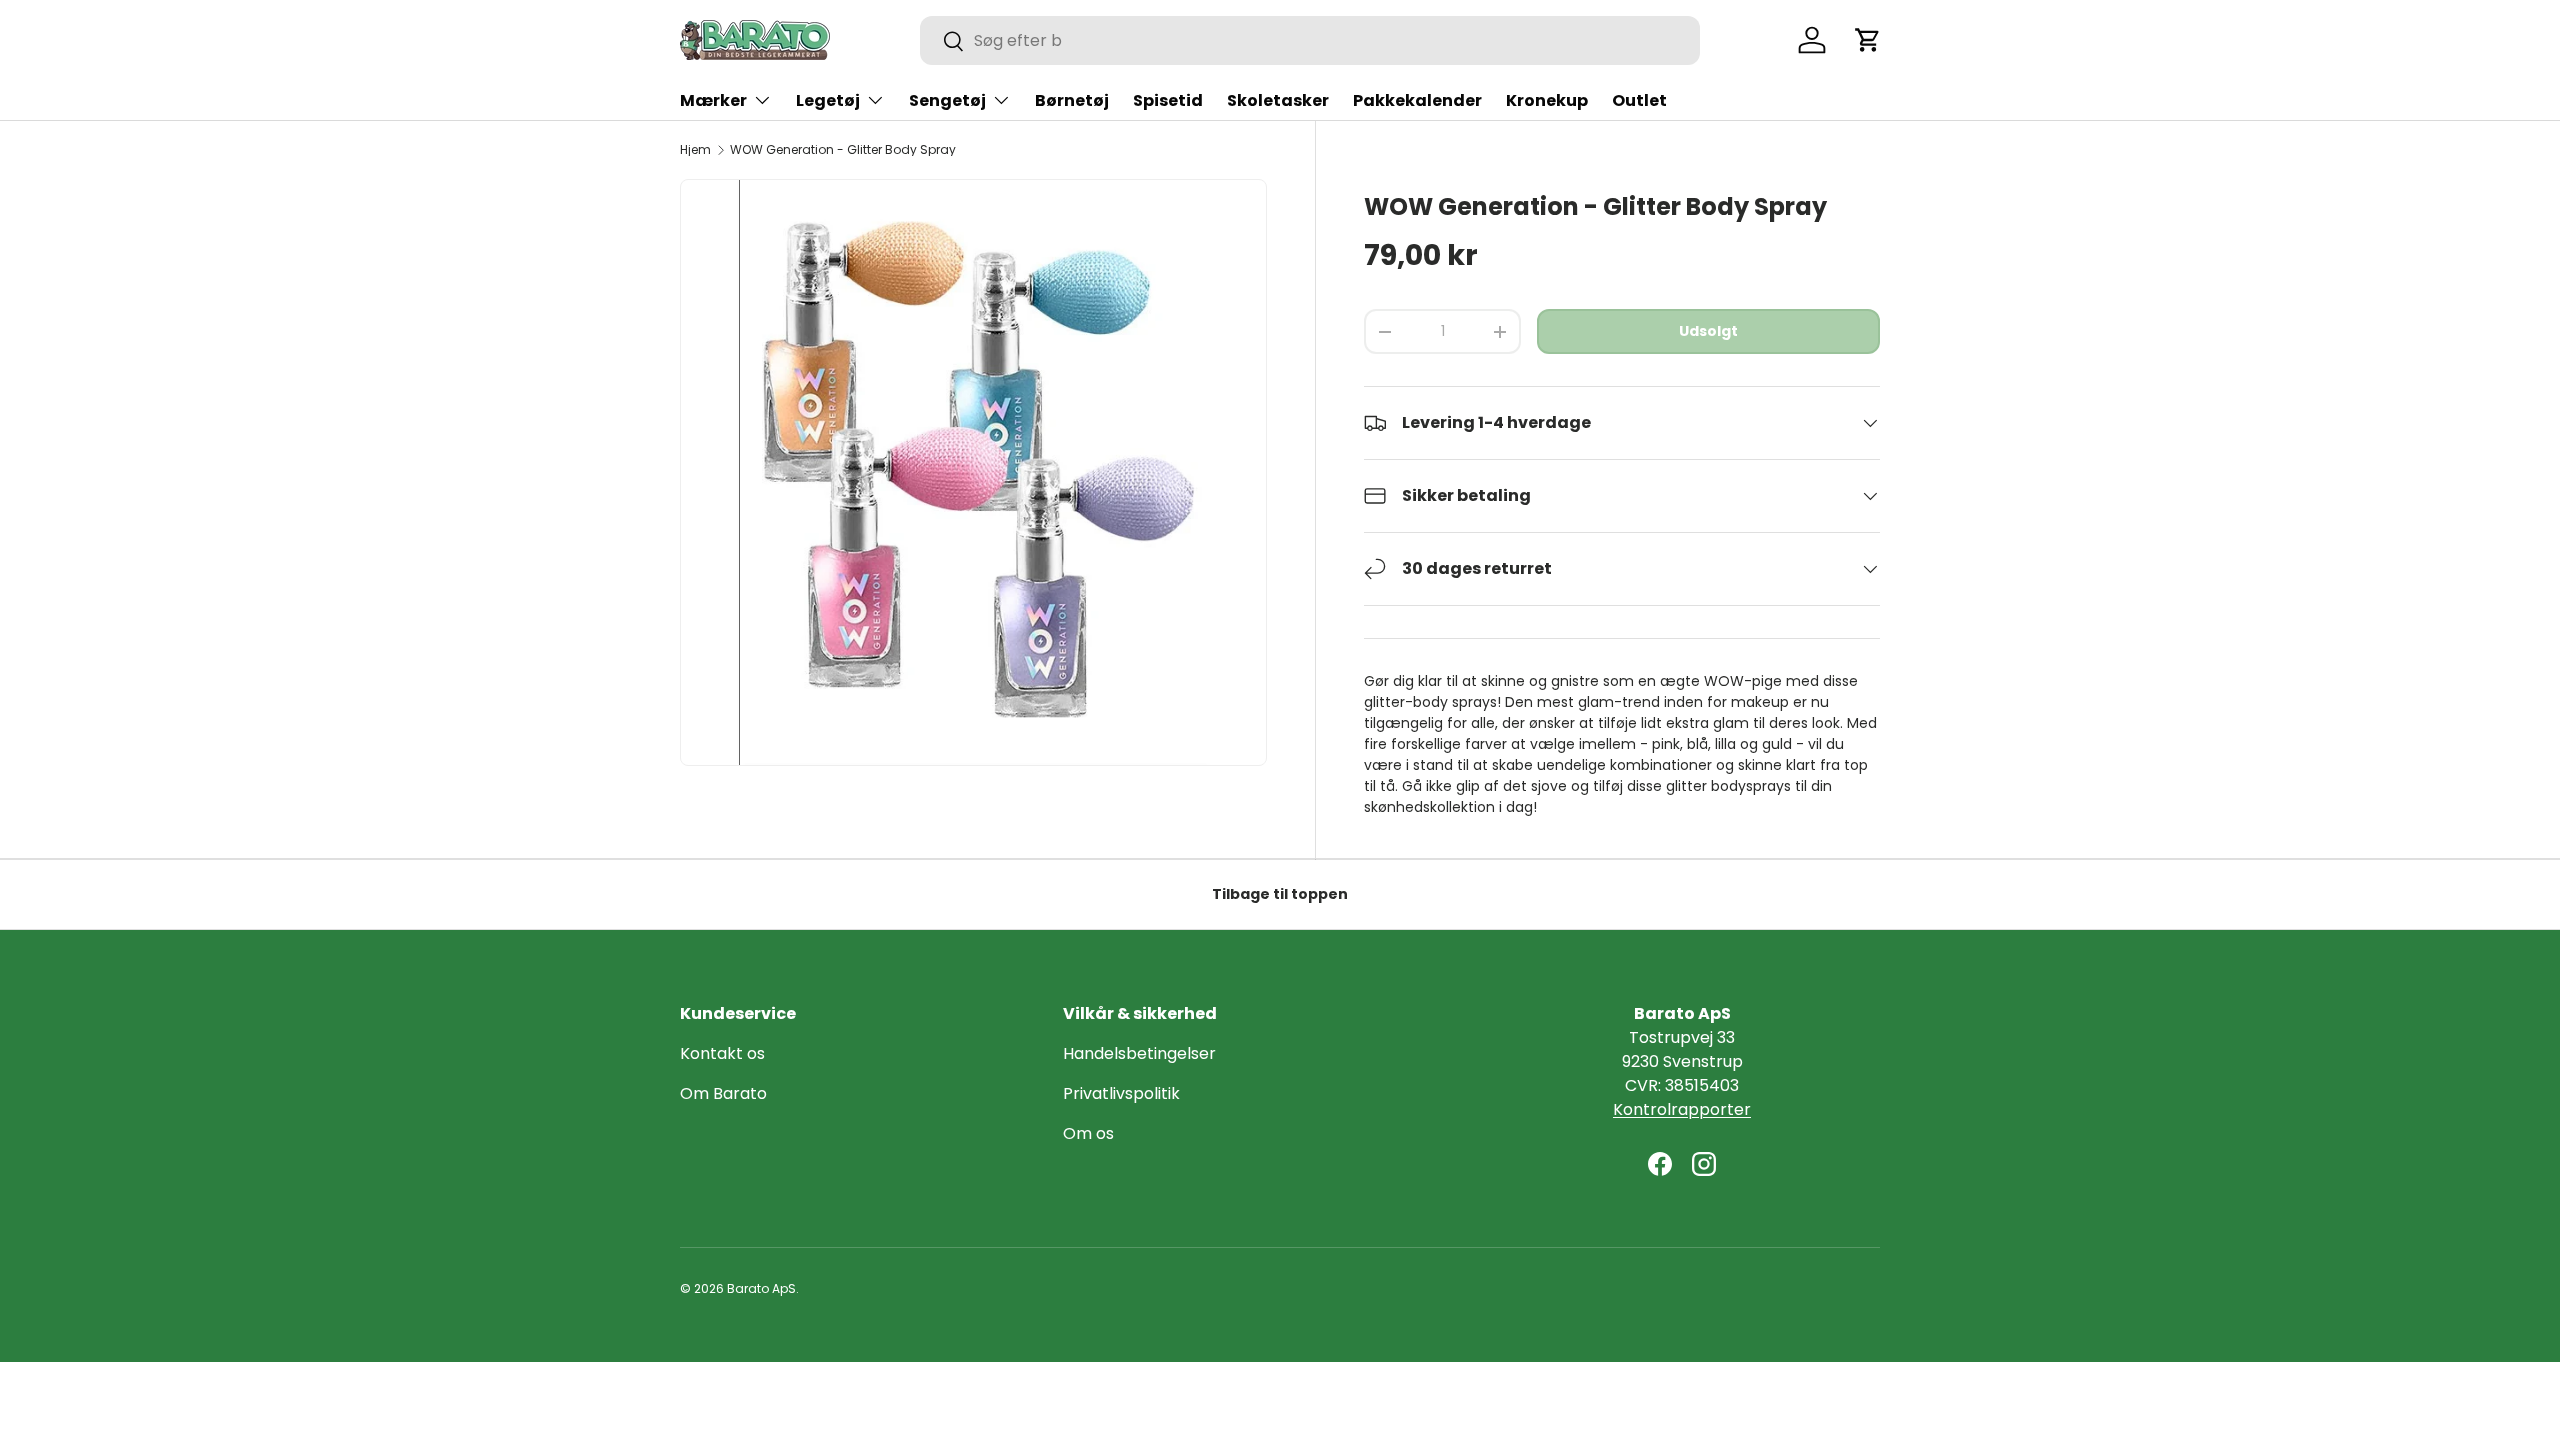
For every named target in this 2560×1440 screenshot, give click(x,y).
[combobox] (1310, 40)
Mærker (713, 100)
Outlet (1639, 100)
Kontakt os (722, 1053)
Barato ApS (761, 1288)
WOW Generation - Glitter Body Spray (843, 150)
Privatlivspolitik (1121, 1093)
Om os (1088, 1133)
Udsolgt (1708, 331)
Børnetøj (1072, 100)
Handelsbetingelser (1139, 1053)
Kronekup (1547, 100)
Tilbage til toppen (1280, 894)
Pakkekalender (1417, 100)
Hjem (695, 150)
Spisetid (1168, 100)
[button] (1868, 40)
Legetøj (828, 100)
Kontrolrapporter (1682, 1109)
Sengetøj (947, 100)
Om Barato (723, 1093)
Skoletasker (1278, 100)
